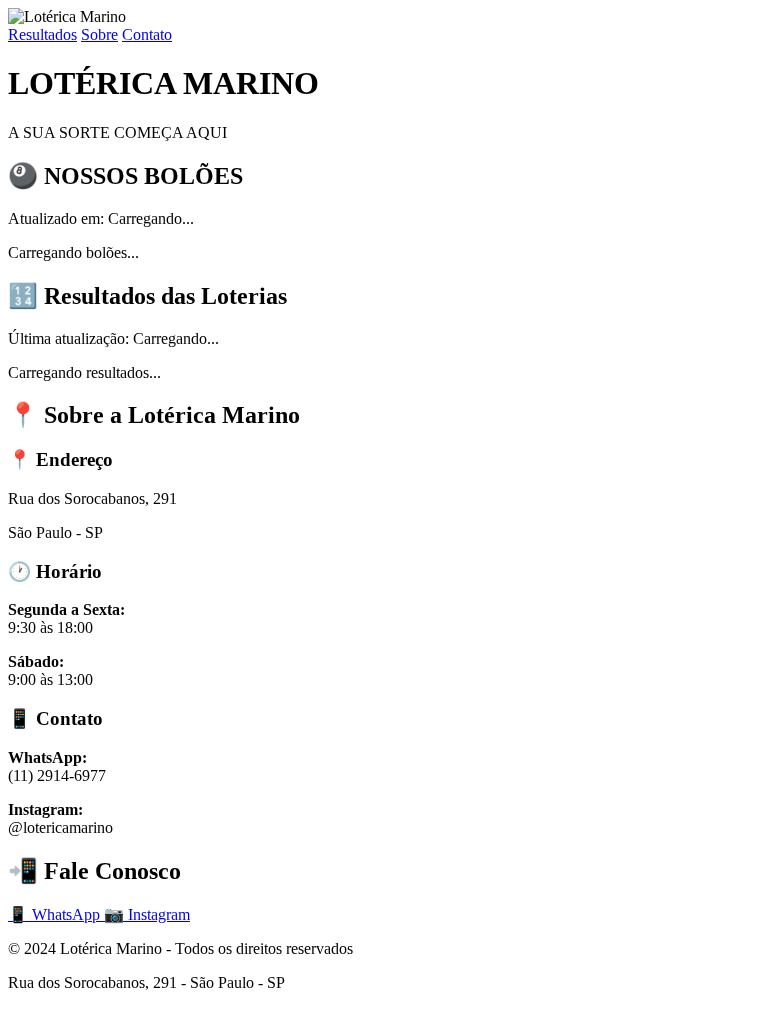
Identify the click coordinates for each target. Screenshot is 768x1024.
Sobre (99, 34)
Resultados (42, 34)
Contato (147, 34)
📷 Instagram (147, 914)
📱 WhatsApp (56, 914)
